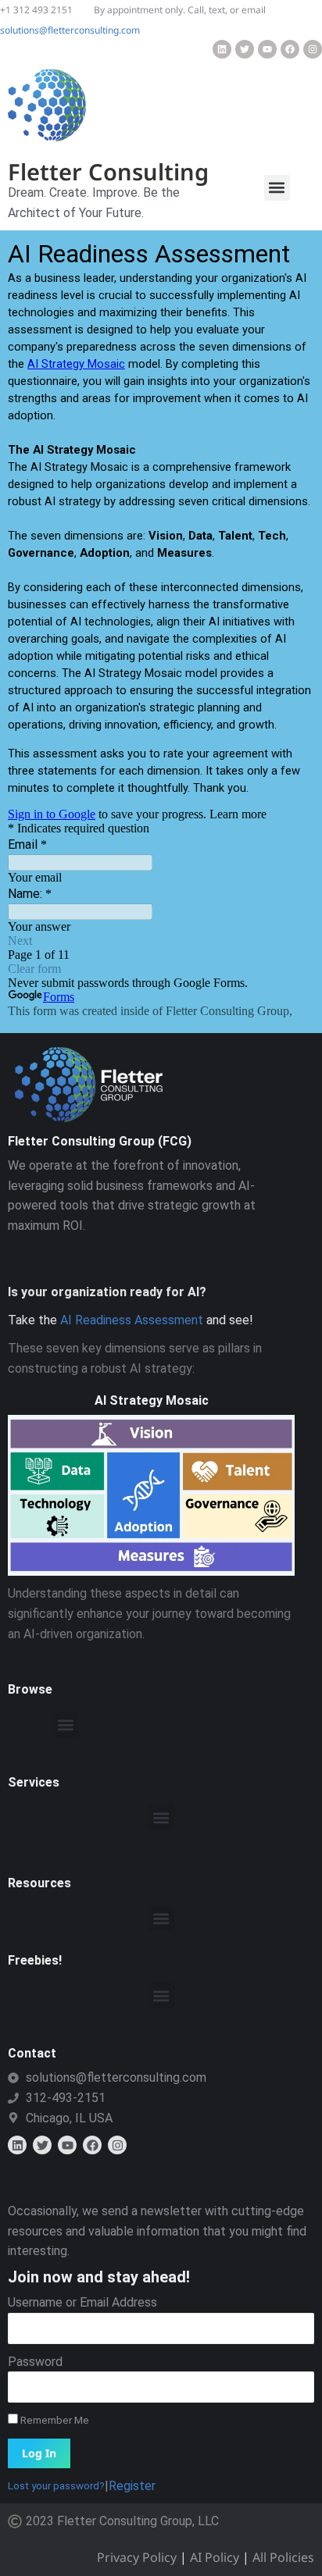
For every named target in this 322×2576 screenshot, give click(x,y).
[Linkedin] (222, 49)
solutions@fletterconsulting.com (70, 30)
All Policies (283, 2557)
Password (35, 2362)
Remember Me (54, 2420)
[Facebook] (290, 49)
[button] (277, 188)
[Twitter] (245, 49)
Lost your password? (56, 2485)
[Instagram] (313, 49)
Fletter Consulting (108, 171)
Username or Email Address (82, 2302)
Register (132, 2486)
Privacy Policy (137, 2557)
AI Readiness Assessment (132, 1320)
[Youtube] (267, 49)
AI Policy (215, 2557)
